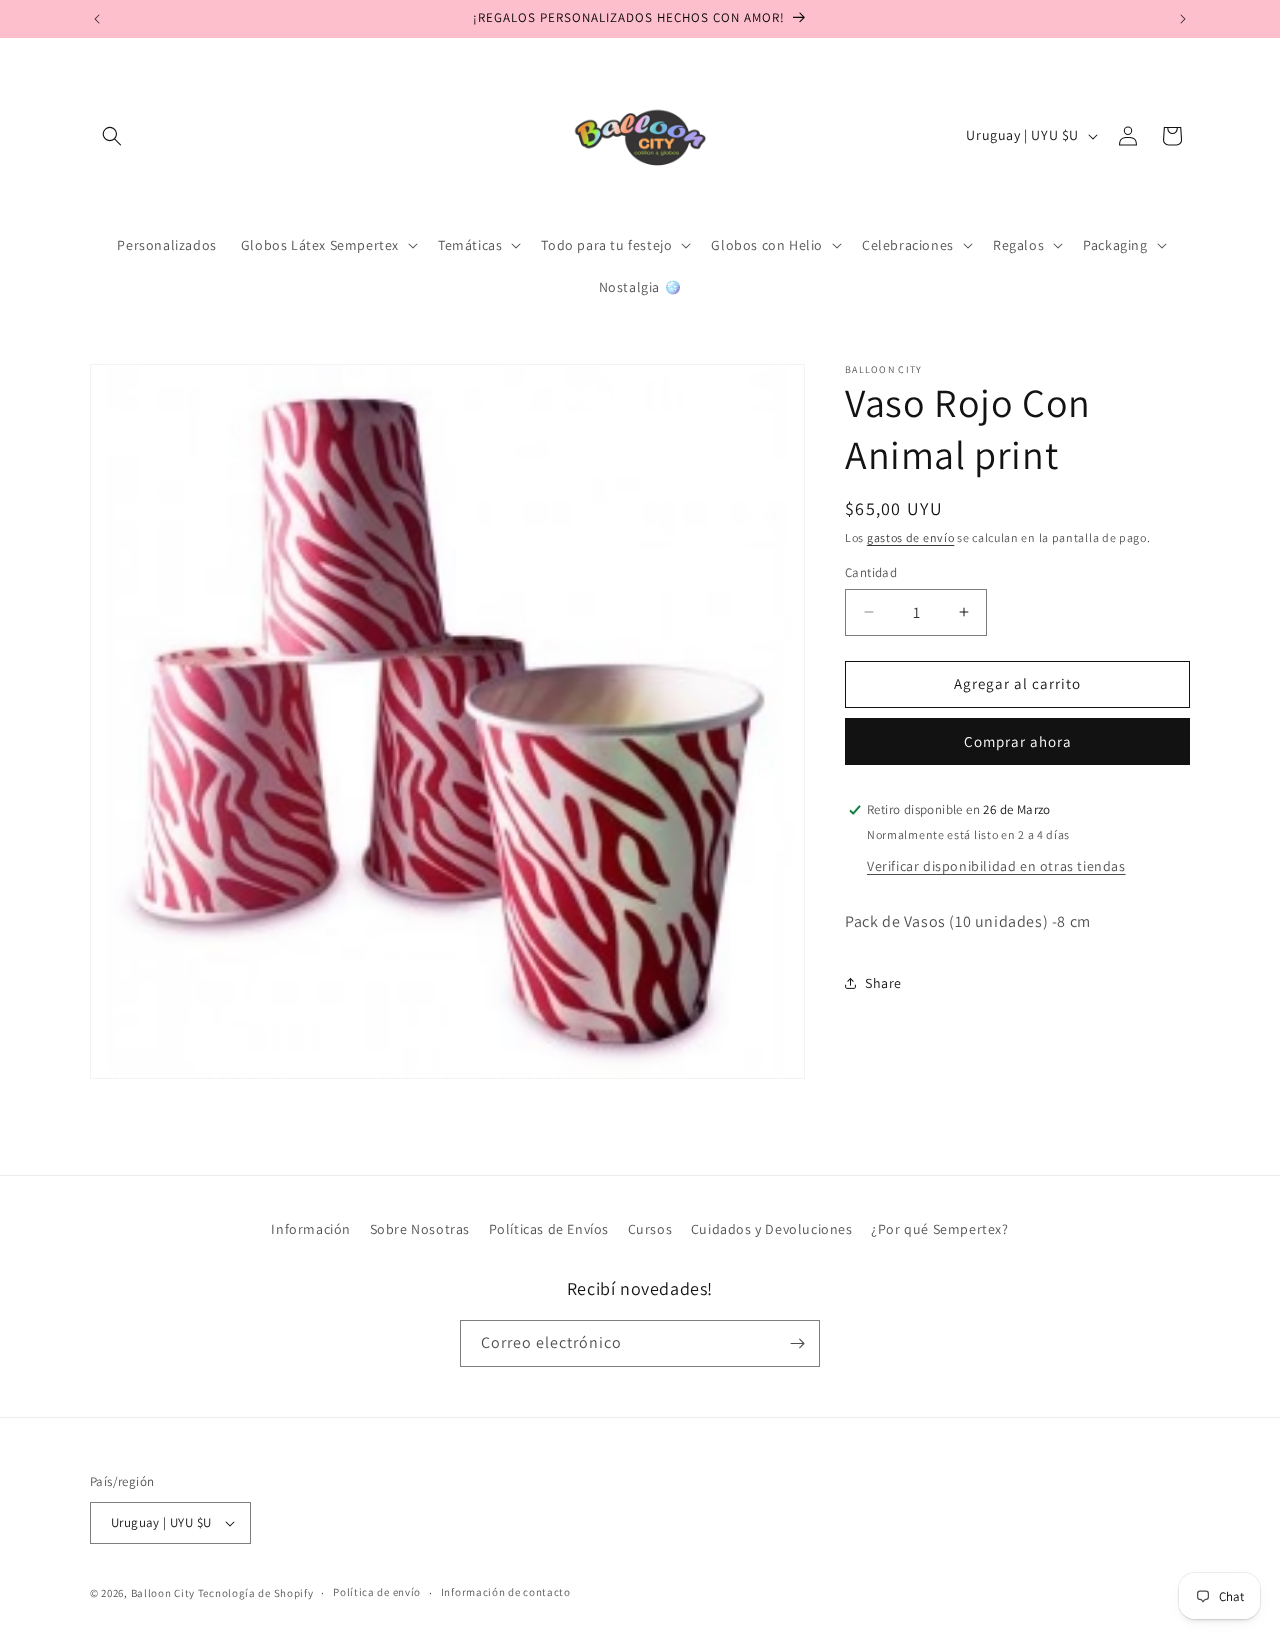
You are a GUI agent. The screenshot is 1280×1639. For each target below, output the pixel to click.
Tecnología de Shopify (256, 1593)
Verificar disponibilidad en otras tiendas (996, 866)
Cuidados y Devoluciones (772, 1229)
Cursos (650, 1229)
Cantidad (871, 572)
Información (311, 1229)
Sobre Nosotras (420, 1229)
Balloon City (163, 1593)
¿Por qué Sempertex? (939, 1229)
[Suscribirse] (797, 1343)
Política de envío (377, 1593)
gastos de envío (911, 537)
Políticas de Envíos (549, 1229)
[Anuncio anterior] (97, 19)
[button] (112, 136)
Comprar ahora (1018, 741)
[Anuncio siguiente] (1183, 19)
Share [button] (883, 983)
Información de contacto (506, 1593)
